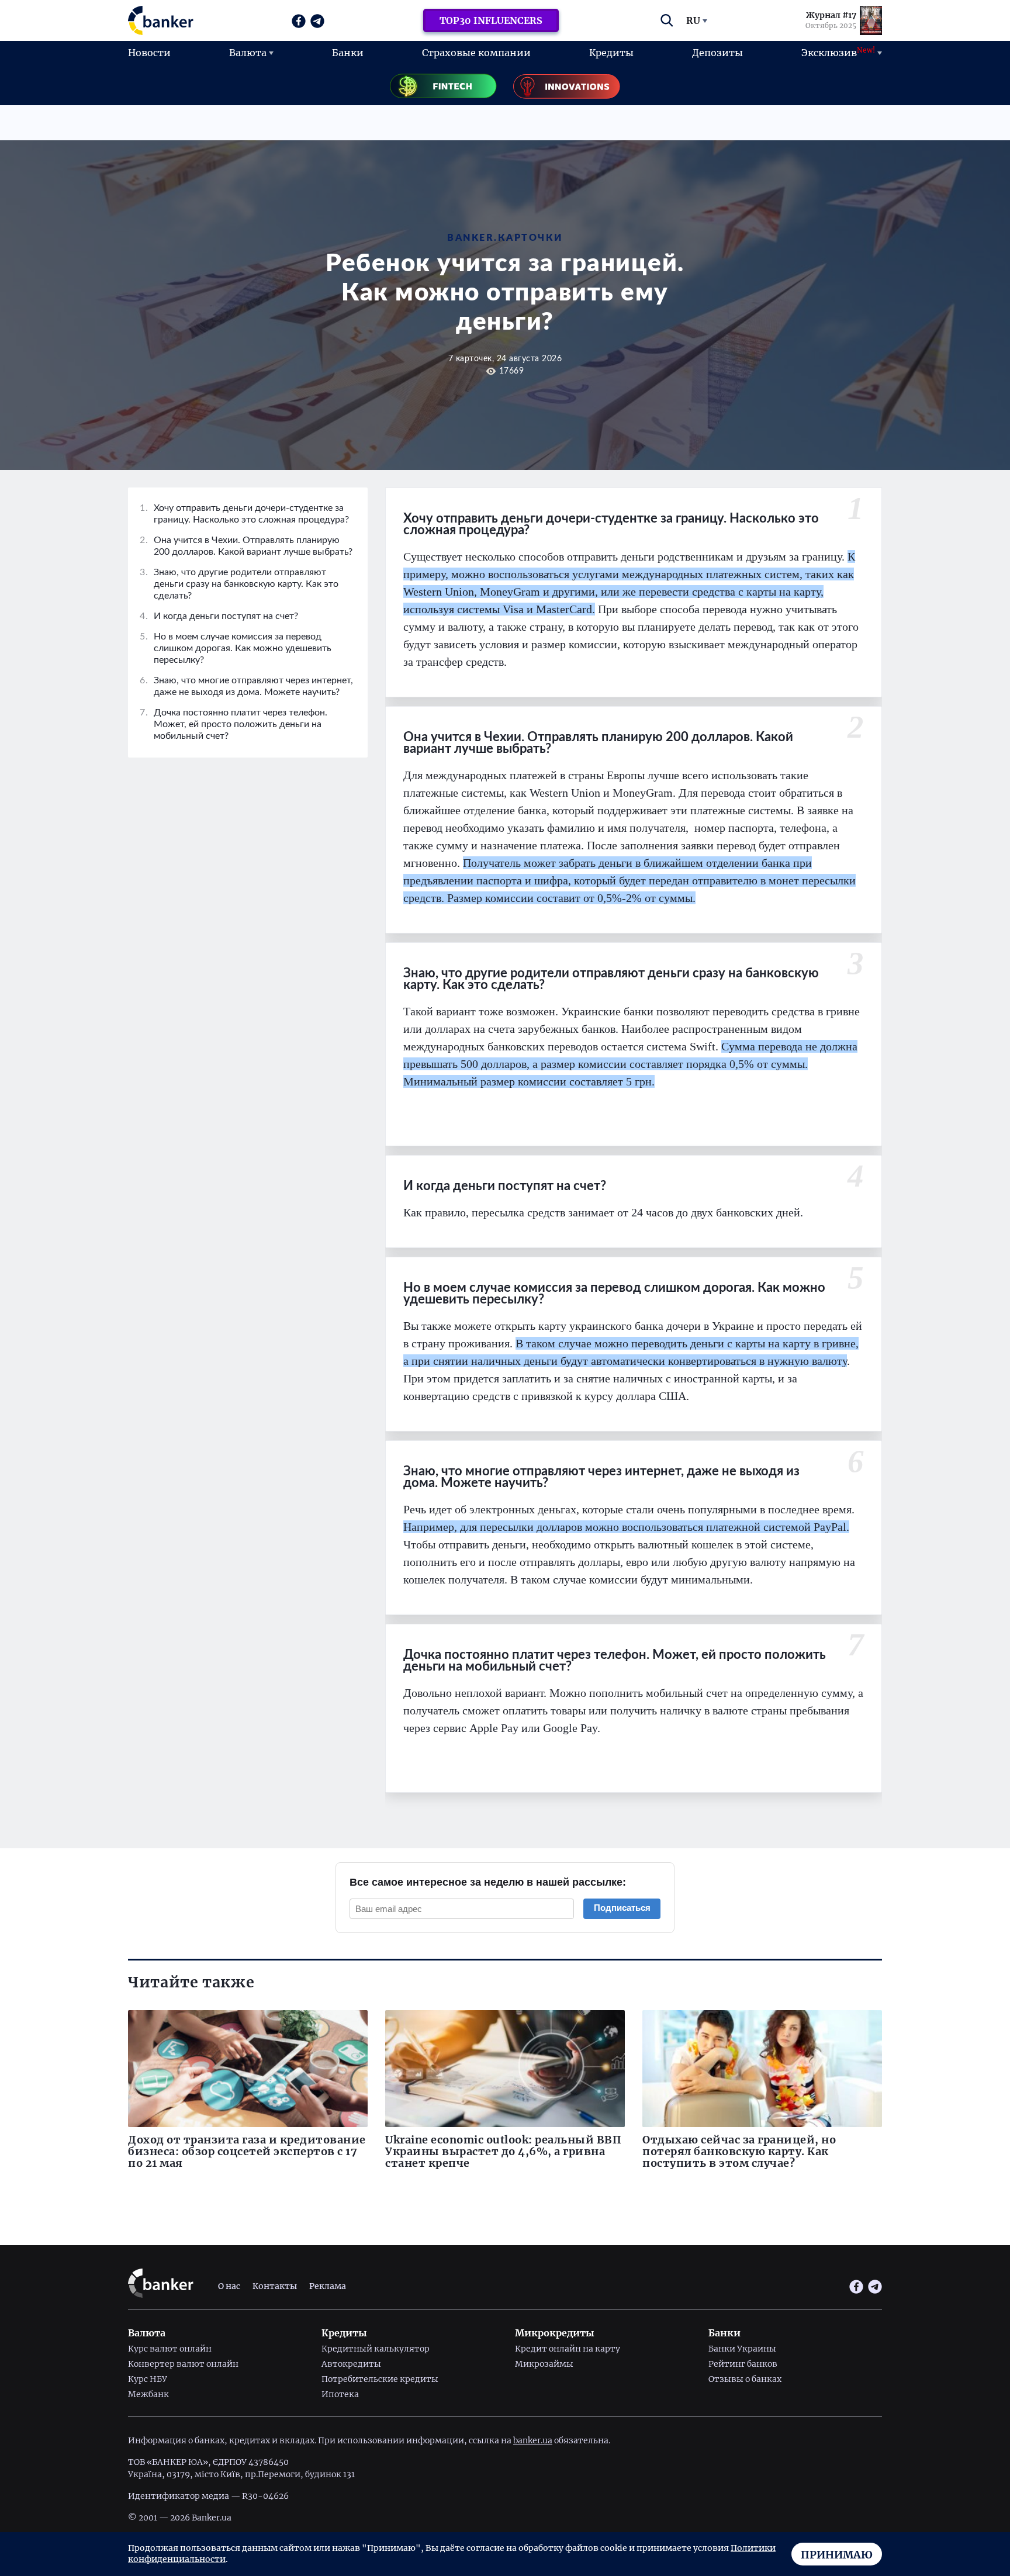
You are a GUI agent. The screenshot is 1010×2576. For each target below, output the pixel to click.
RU (693, 20)
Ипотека (340, 2394)
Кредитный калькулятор (376, 2349)
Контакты (275, 2286)
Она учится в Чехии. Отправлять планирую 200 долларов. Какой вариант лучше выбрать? (246, 546)
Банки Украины (742, 2349)
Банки (348, 53)
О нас (229, 2286)
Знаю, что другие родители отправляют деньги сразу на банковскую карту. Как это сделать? (239, 584)
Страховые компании (476, 53)
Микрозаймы (544, 2364)
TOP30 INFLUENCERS (491, 20)
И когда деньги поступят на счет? (219, 616)
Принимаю (837, 2555)
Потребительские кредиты (380, 2379)
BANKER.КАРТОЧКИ (505, 238)
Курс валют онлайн (170, 2349)
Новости (149, 53)
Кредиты (611, 53)
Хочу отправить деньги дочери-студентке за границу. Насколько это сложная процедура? (244, 514)
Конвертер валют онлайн (183, 2364)
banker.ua (533, 2440)
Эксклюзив (838, 52)
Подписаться (622, 1908)
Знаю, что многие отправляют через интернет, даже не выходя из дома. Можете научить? (246, 686)
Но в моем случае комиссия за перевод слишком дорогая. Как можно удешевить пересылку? (236, 648)
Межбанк (148, 2394)
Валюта (248, 53)
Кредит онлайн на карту (568, 2349)
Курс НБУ (148, 2379)
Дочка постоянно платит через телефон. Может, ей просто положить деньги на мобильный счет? (234, 724)
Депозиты (717, 53)
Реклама (328, 2286)
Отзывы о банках (745, 2379)
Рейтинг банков (743, 2364)
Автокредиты (351, 2364)
